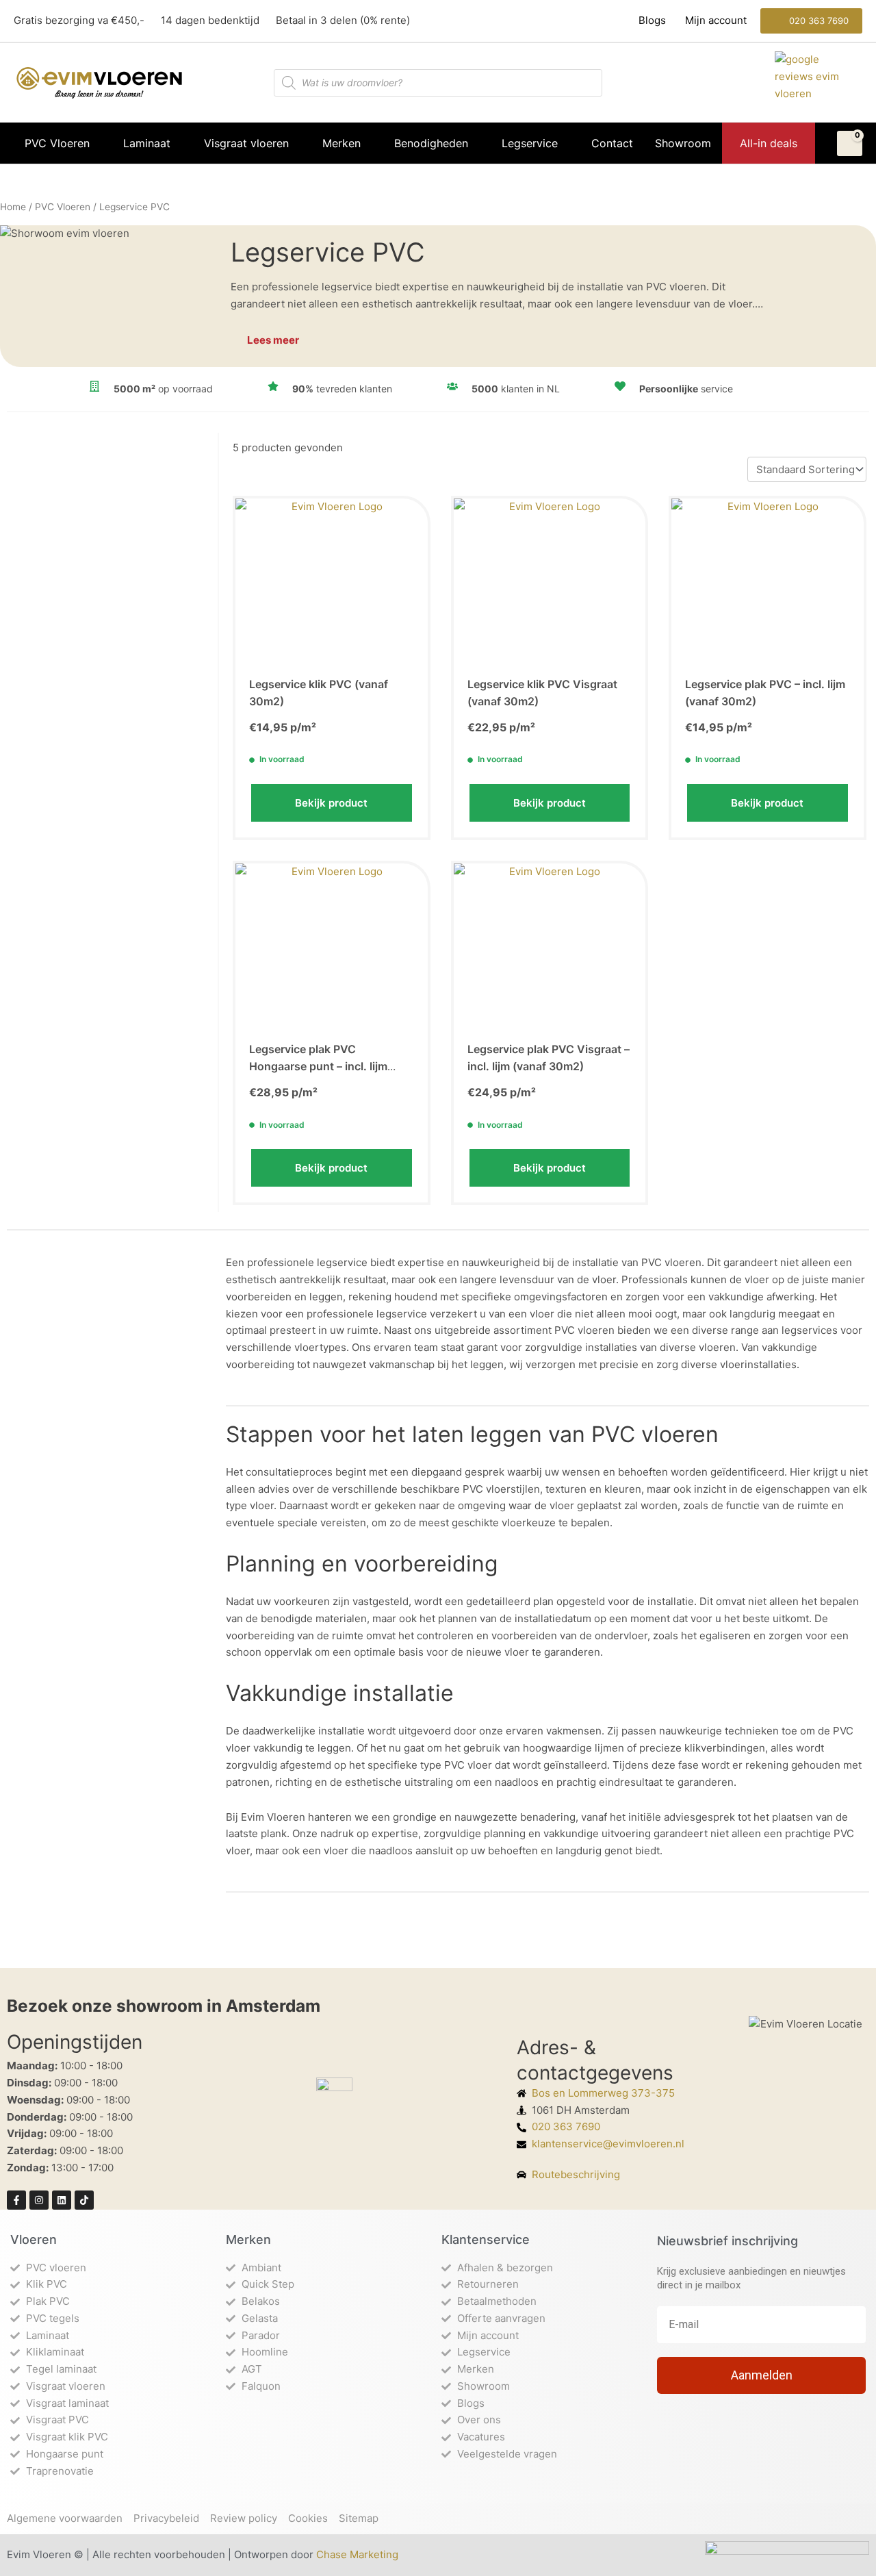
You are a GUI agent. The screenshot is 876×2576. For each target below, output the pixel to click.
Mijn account (714, 20)
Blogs (654, 20)
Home (13, 207)
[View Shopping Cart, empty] (850, 144)
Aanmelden (762, 2375)
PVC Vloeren (63, 207)
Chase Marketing (357, 2554)
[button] (811, 21)
